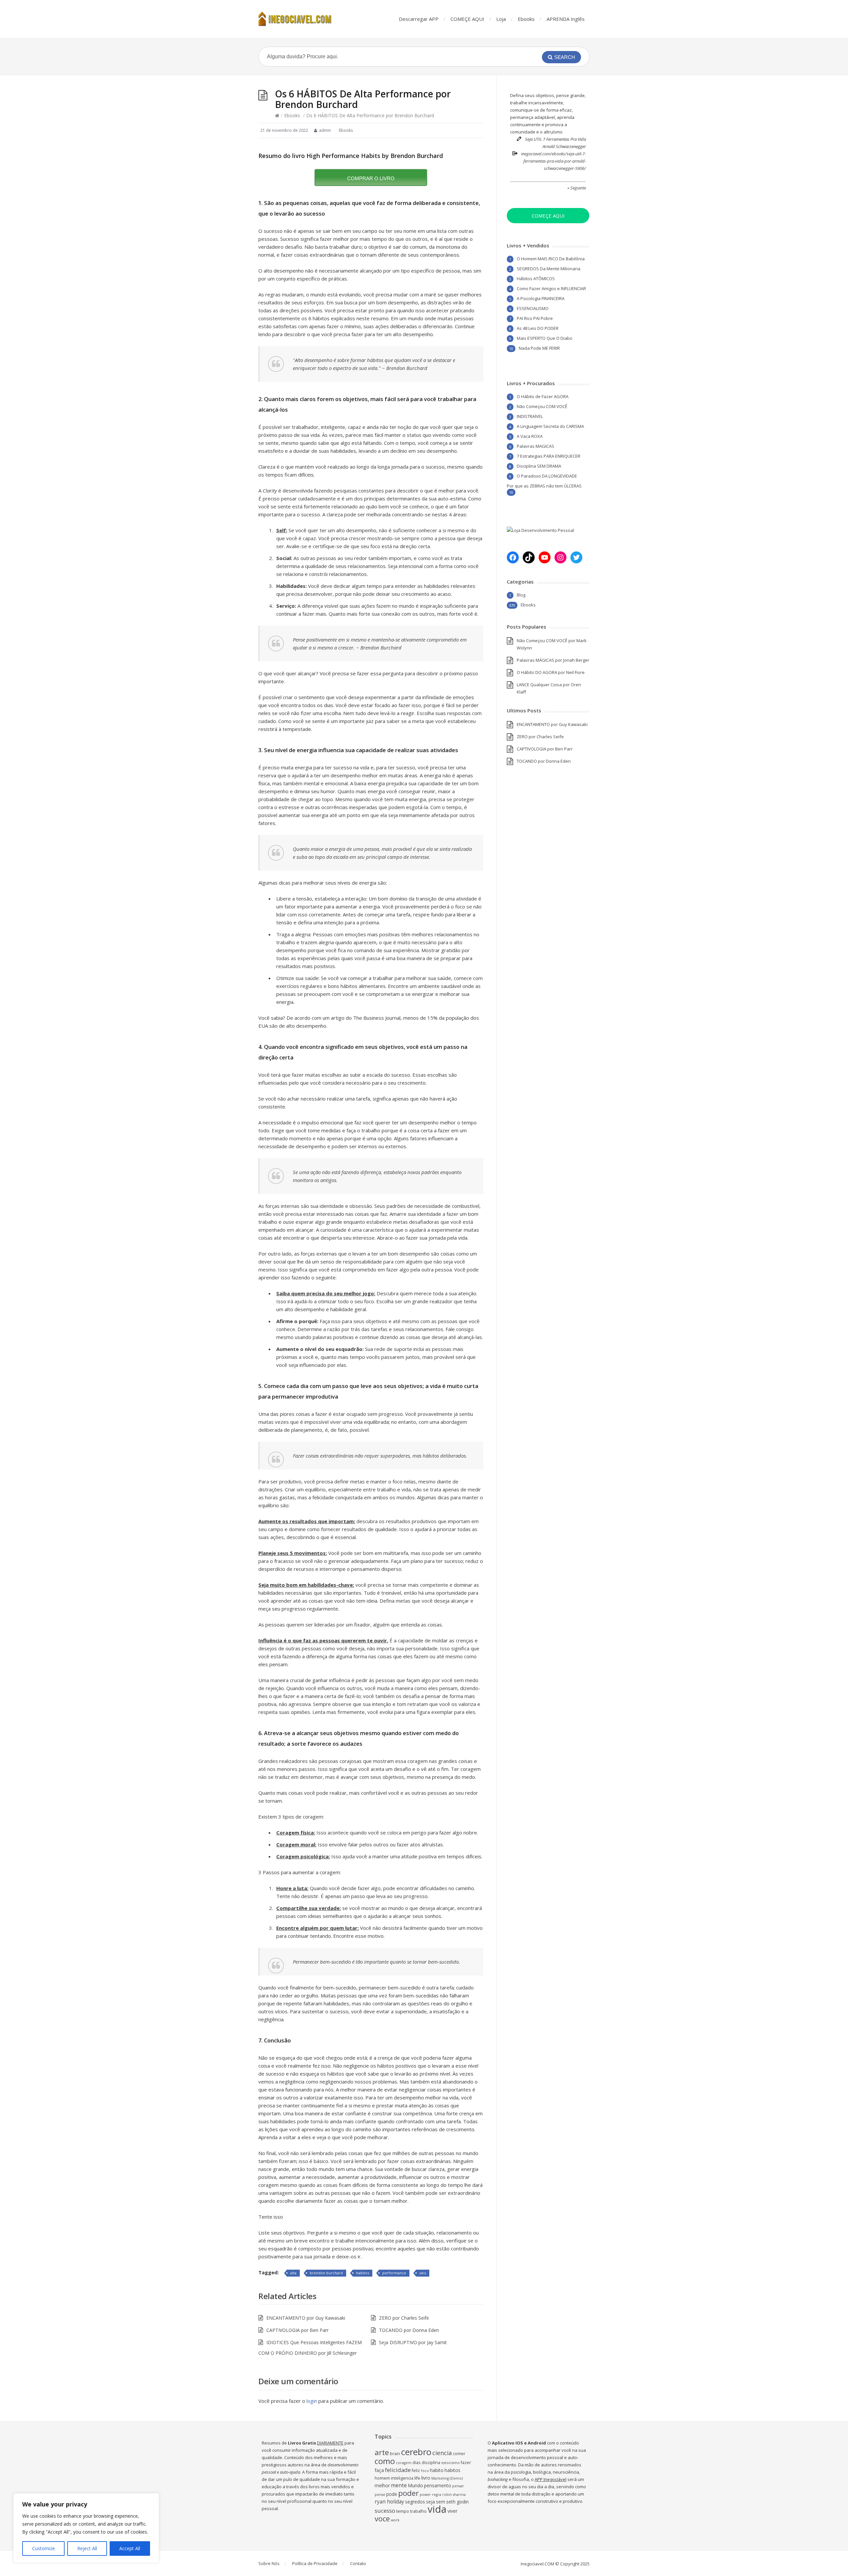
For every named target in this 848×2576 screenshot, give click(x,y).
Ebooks (526, 19)
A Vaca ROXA (530, 436)
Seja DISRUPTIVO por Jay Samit (413, 2342)
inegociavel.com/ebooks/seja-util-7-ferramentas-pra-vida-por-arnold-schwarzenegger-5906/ (554, 161)
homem (382, 2478)
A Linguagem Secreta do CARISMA (550, 426)
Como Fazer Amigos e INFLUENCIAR (551, 288)
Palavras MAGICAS (535, 446)
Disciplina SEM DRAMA (539, 466)
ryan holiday (389, 2502)
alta (293, 2273)
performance (394, 2273)
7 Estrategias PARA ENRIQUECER (549, 456)
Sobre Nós (269, 2563)
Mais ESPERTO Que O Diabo (545, 338)
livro (426, 2478)
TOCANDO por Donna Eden (409, 2330)
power (425, 2495)
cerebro (416, 2452)
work (395, 2520)
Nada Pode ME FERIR (539, 348)
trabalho (418, 2511)
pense (380, 2495)
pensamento (438, 2485)
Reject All (87, 2548)
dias (417, 2463)
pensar (458, 2486)
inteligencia (402, 2478)
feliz (416, 2471)
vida (437, 2509)
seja (430, 2502)
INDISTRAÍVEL (530, 416)
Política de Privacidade (315, 2563)
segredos (415, 2502)
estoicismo (450, 2463)
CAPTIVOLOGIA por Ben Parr (297, 2330)
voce (382, 2519)
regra (437, 2495)
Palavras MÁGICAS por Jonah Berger (553, 660)
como (385, 2461)
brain (395, 2454)
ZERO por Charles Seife (404, 2318)
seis (423, 2273)
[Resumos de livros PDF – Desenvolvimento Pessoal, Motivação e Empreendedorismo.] (301, 19)
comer (459, 2454)
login (312, 2401)
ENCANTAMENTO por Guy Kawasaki (306, 2318)
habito (437, 2470)
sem (441, 2502)
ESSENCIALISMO (533, 308)
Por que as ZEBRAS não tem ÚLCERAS (544, 486)
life (417, 2478)
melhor (382, 2485)
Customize (44, 2548)
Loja (501, 19)
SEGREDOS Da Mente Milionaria (549, 269)
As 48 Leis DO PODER (538, 328)
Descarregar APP (419, 19)
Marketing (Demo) (447, 2478)
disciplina (431, 2463)
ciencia (442, 2453)
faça (379, 2470)
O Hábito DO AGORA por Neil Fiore (551, 672)
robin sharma (454, 2495)
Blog (521, 595)
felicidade (398, 2470)
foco (425, 2471)
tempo (403, 2511)
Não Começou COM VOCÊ (542, 406)
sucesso (385, 2511)
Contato (358, 2563)
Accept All (130, 2548)
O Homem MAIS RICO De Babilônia (551, 259)
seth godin (457, 2502)
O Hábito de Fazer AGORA (543, 396)
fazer (466, 2463)
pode (392, 2494)
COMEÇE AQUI (467, 19)
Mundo (415, 2485)
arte (382, 2452)
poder (408, 2493)
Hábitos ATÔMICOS (536, 279)
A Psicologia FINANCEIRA (541, 298)
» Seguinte (577, 188)
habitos (363, 2273)
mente (399, 2485)
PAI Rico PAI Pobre (535, 318)
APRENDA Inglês (566, 19)
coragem (404, 2463)
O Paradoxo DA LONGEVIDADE (547, 476)
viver (452, 2511)
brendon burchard (326, 2273)
